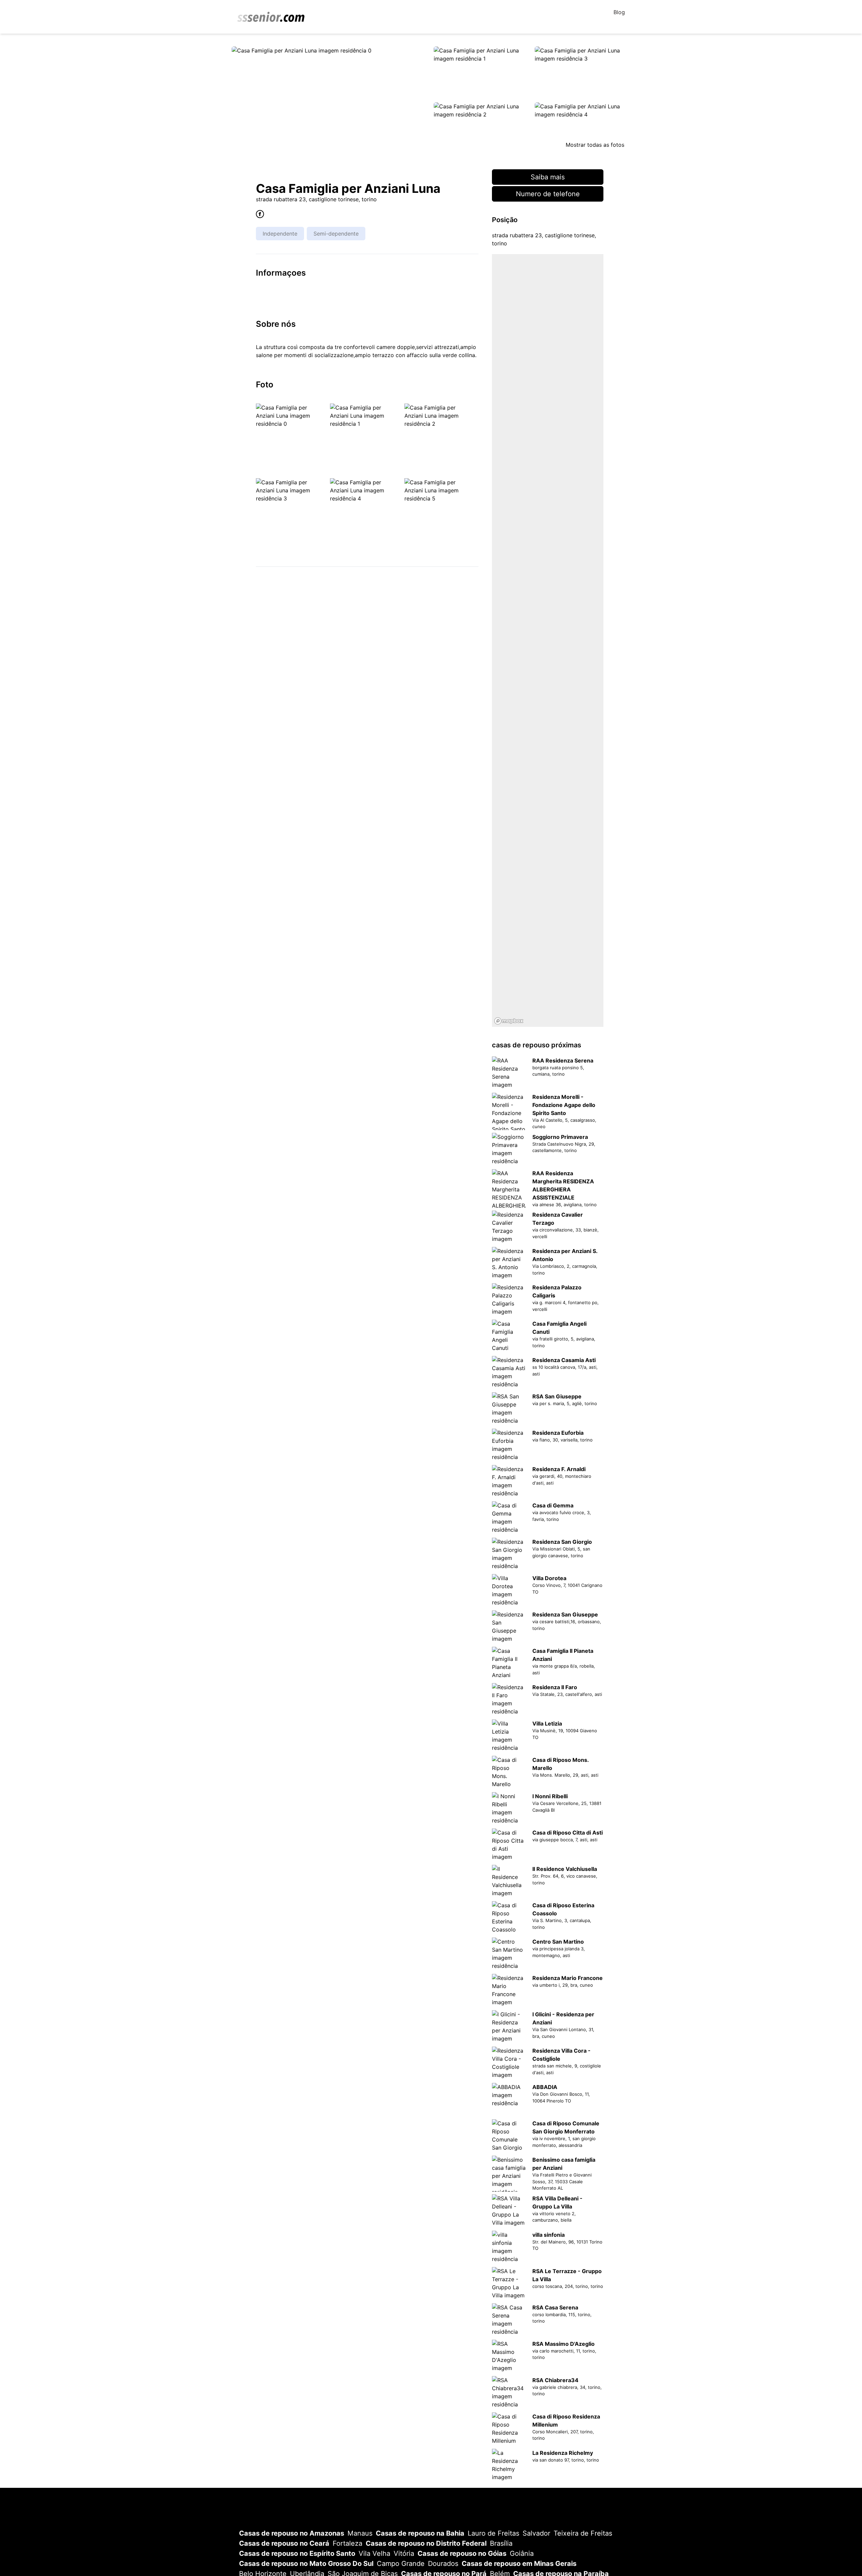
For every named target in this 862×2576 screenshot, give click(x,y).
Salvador (536, 2533)
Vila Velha (374, 2553)
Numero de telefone (548, 194)
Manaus (360, 2533)
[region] (548, 640)
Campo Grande (401, 2564)
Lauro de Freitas (493, 2533)
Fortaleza (347, 2543)
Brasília (501, 2543)
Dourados (443, 2564)
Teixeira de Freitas (583, 2533)
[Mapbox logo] (509, 1021)
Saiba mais (548, 177)
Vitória (404, 2553)
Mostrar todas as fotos (595, 145)
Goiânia (522, 2553)
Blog (619, 12)
